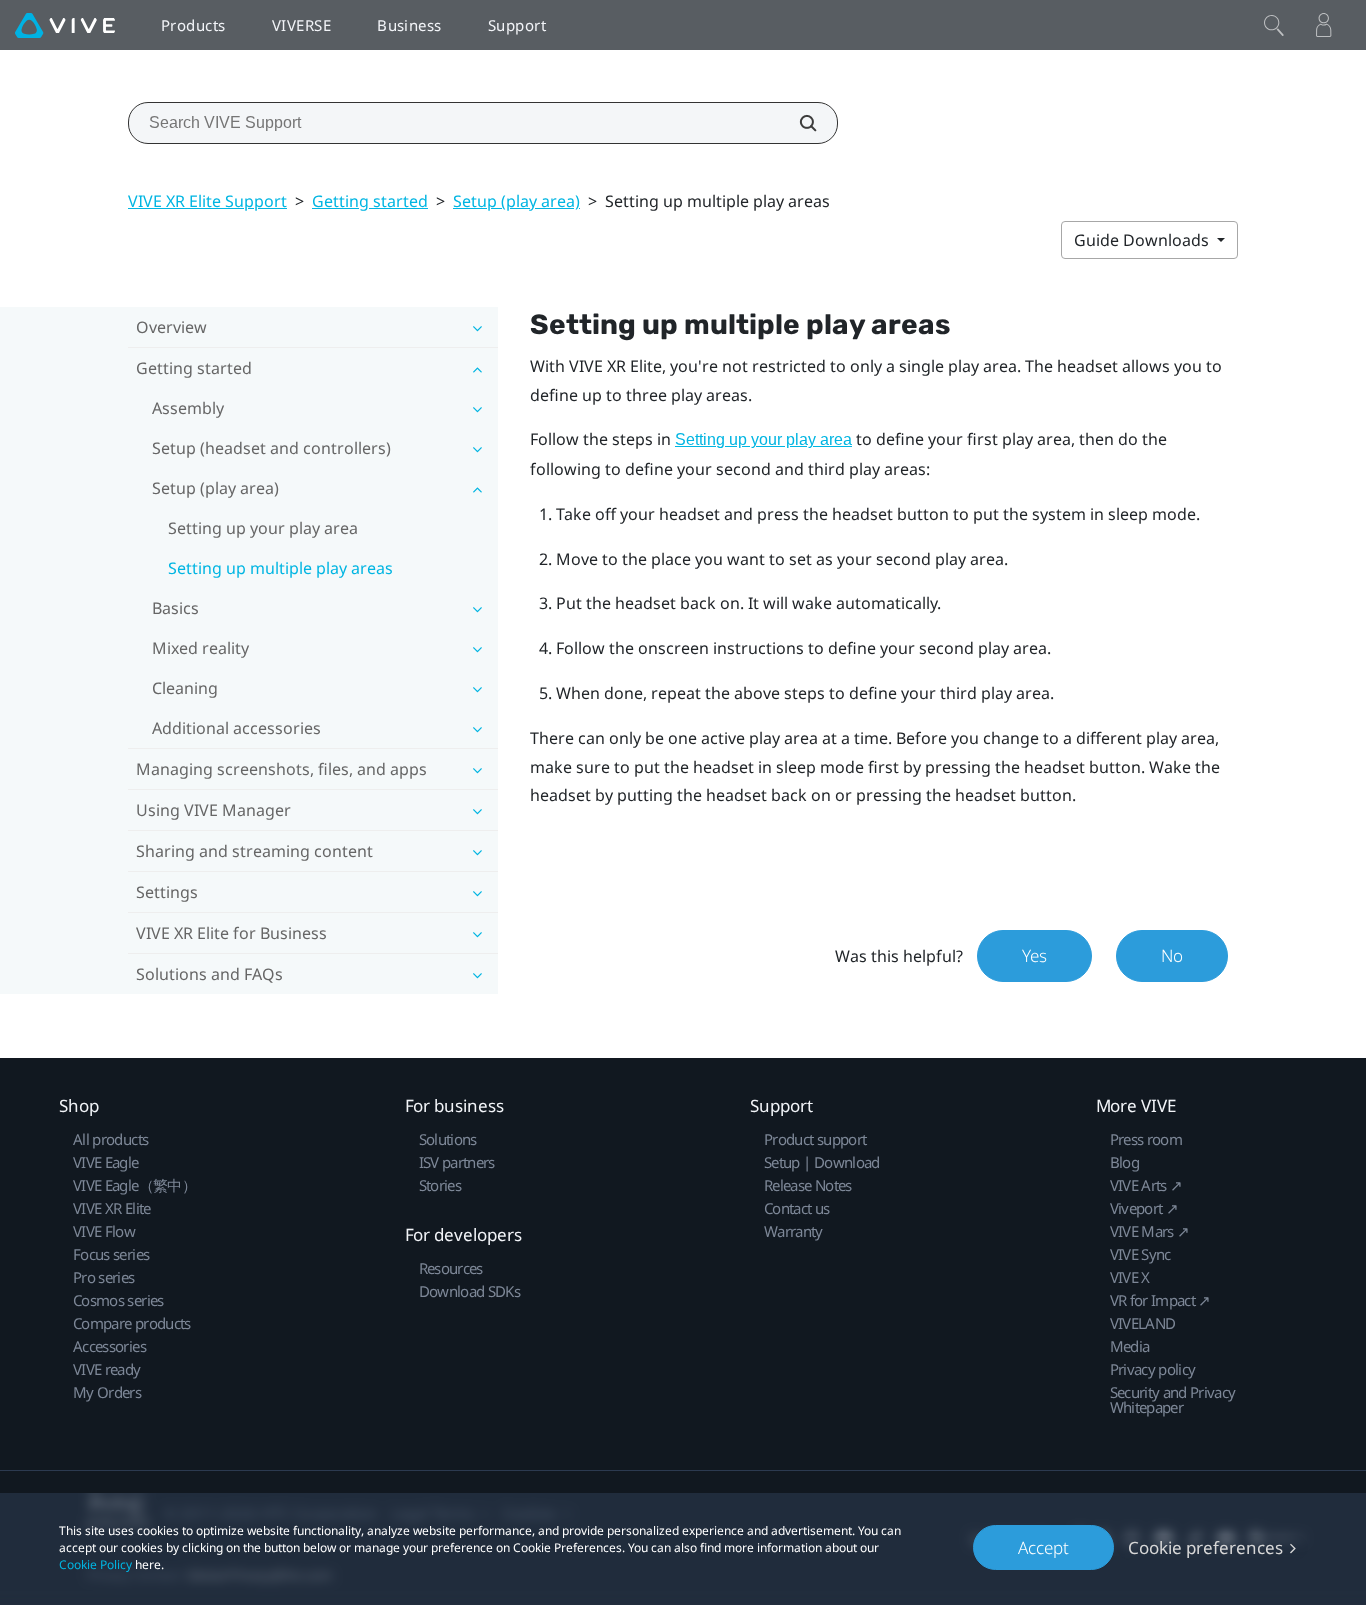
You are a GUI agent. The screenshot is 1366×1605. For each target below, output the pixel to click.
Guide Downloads (1143, 240)
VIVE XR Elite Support (207, 201)
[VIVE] (65, 25)
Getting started (370, 201)
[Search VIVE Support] (797, 123)
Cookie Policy (95, 1564)
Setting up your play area (263, 528)
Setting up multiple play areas (280, 568)
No (1172, 955)
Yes (1034, 955)
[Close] (1274, 25)
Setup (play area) (516, 201)
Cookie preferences (1205, 1547)
